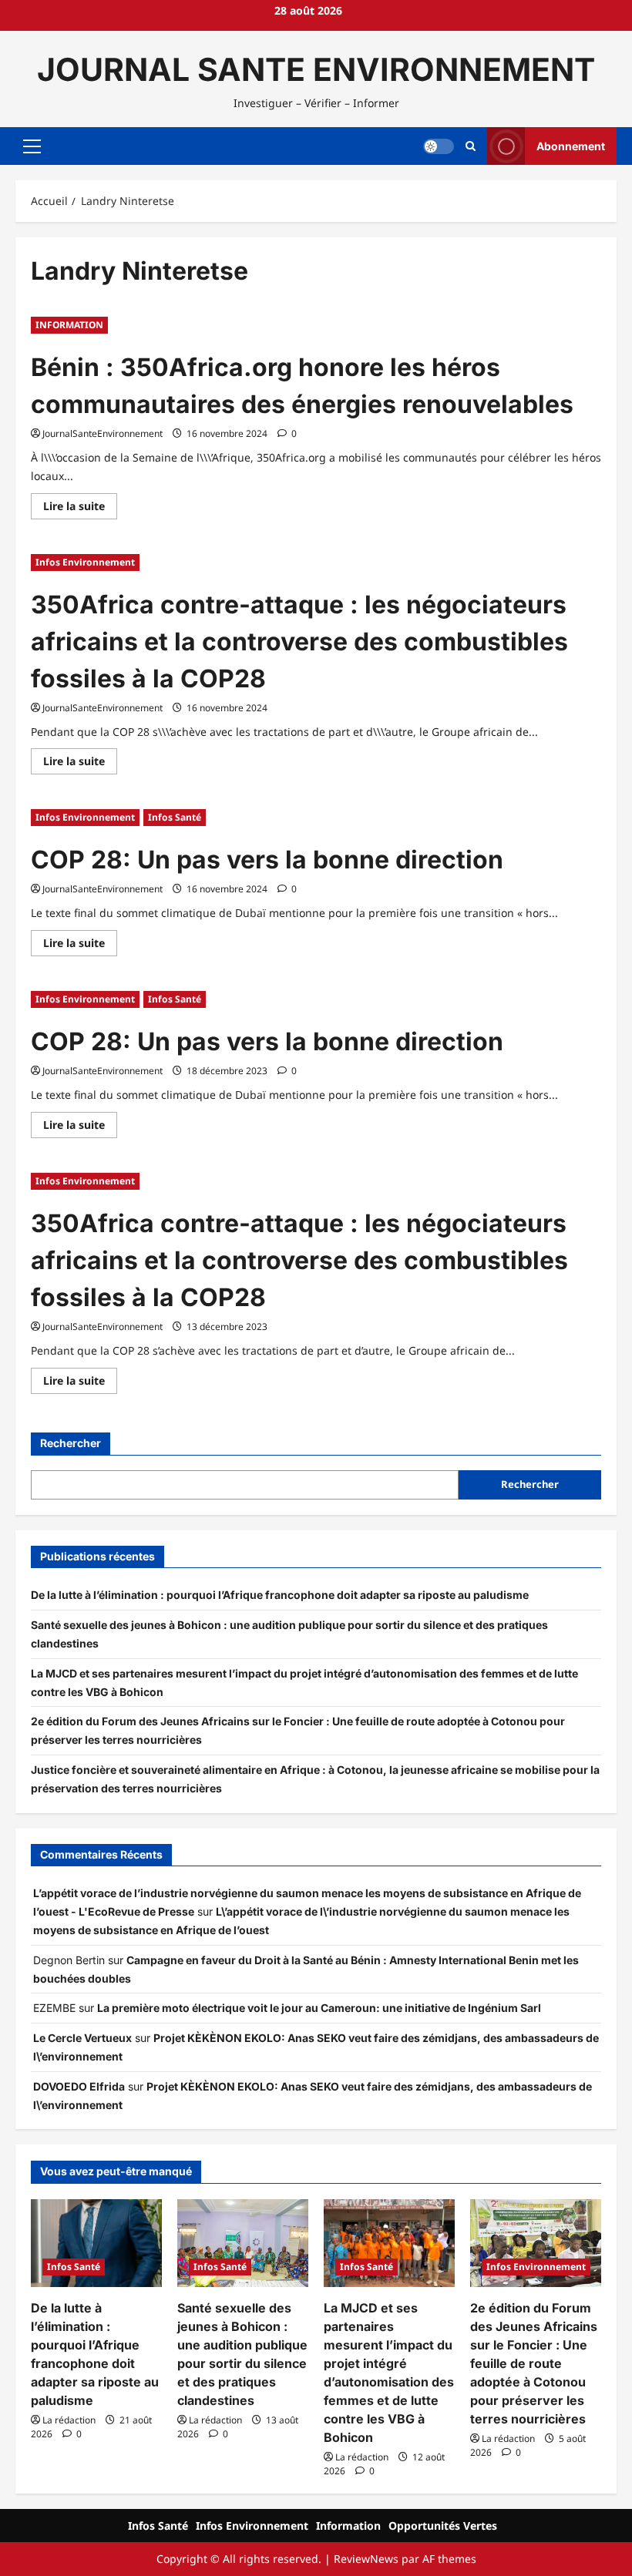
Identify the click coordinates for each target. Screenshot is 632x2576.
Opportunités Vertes (443, 2526)
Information (348, 2526)
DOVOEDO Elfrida (79, 2086)
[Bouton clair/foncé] (439, 146)
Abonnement (571, 146)
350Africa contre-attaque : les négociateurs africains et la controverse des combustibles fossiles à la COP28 (299, 641)
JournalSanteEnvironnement (103, 433)
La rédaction (69, 2420)
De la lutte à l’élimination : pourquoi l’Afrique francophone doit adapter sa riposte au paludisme (280, 1595)
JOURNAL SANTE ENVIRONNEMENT (316, 69)
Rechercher (71, 1443)
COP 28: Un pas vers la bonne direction (267, 860)
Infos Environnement (85, 562)
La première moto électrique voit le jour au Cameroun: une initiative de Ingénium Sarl (319, 2008)
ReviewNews (366, 2559)
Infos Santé (175, 817)
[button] (32, 146)
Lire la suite (80, 509)
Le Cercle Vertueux (82, 2038)
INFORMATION (69, 325)
